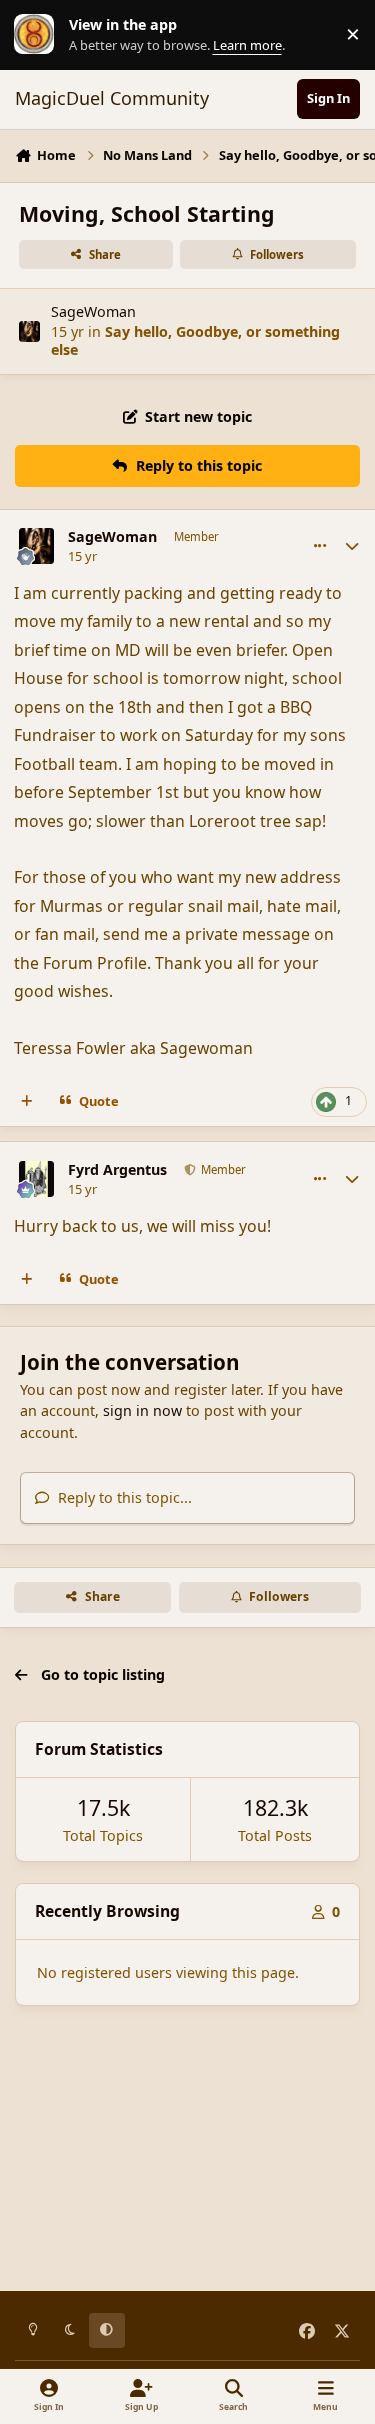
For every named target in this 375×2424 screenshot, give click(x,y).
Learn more (39, 34)
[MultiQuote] (27, 1102)
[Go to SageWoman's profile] (29, 331)
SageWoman (93, 311)
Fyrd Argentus (117, 1170)
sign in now (142, 1410)
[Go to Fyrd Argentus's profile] (37, 1179)
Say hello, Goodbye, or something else (195, 341)
